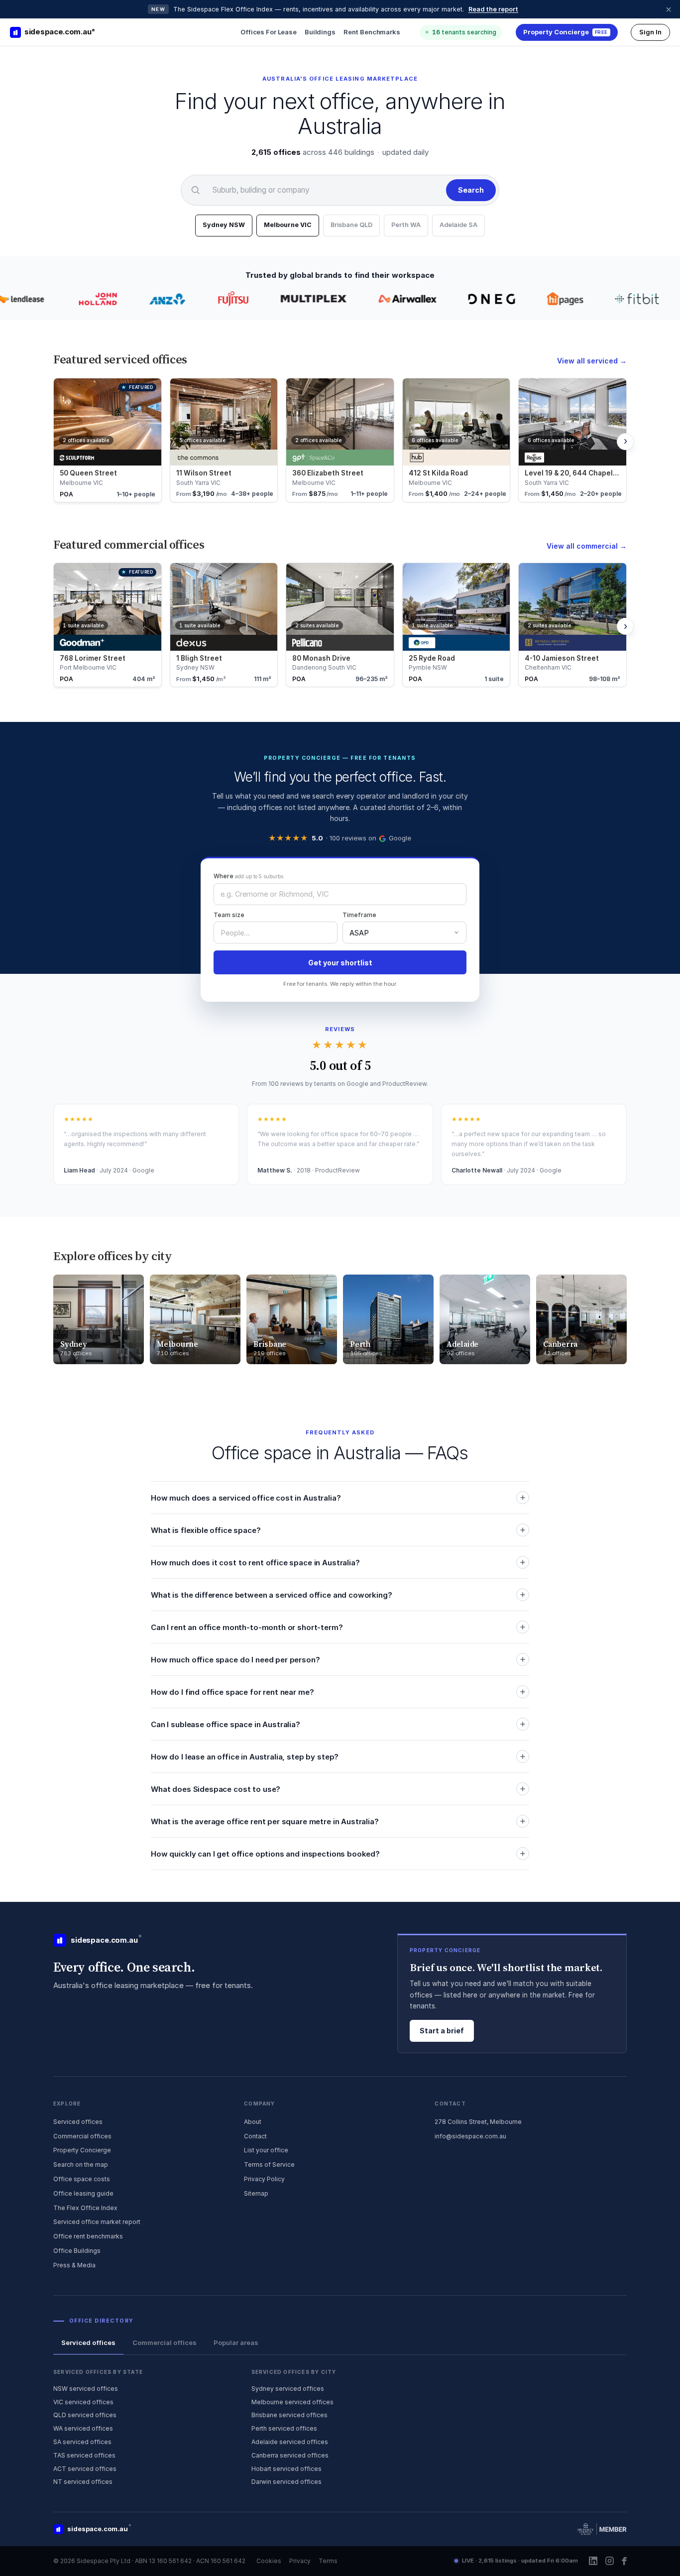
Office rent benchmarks (88, 2236)
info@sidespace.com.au (470, 2136)
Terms (328, 2561)
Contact (255, 2136)
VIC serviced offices (83, 2402)
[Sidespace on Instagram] (610, 2561)
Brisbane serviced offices (289, 2415)
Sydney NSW (224, 225)
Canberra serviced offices (290, 2455)
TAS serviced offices (84, 2455)
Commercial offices (82, 2136)
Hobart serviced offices (286, 2469)
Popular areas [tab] (236, 2342)
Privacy (300, 2561)
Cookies (269, 2561)
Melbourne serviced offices (292, 2402)
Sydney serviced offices (288, 2389)
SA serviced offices (82, 2442)
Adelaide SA (458, 225)
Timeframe (359, 915)
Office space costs (82, 2179)
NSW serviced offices (86, 2389)
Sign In (650, 32)
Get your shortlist (340, 963)
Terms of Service (269, 2165)
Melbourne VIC (288, 225)
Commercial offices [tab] (165, 2342)
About (253, 2122)
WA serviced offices (83, 2428)
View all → (592, 361)
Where (248, 876)
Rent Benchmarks (372, 32)
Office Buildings (77, 2251)
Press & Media (74, 2265)
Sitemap (256, 2193)
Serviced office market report (97, 2222)
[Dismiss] (669, 9)
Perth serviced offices (284, 2428)
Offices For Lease (269, 32)
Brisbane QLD (351, 225)
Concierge (566, 32)
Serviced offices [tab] (88, 2342)
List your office (266, 2150)
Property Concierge (82, 2150)
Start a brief (442, 2031)
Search (471, 190)
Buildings (320, 32)
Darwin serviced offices (286, 2482)
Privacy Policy (264, 2179)
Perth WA (406, 225)
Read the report (493, 9)
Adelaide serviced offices (290, 2442)
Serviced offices (78, 2122)
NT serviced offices (83, 2482)
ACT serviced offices (85, 2469)
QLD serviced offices (85, 2415)
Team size (229, 915)
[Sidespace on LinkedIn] (593, 2561)
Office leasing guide (83, 2193)
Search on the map (81, 2165)
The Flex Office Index (85, 2208)
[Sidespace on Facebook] (624, 2561)
